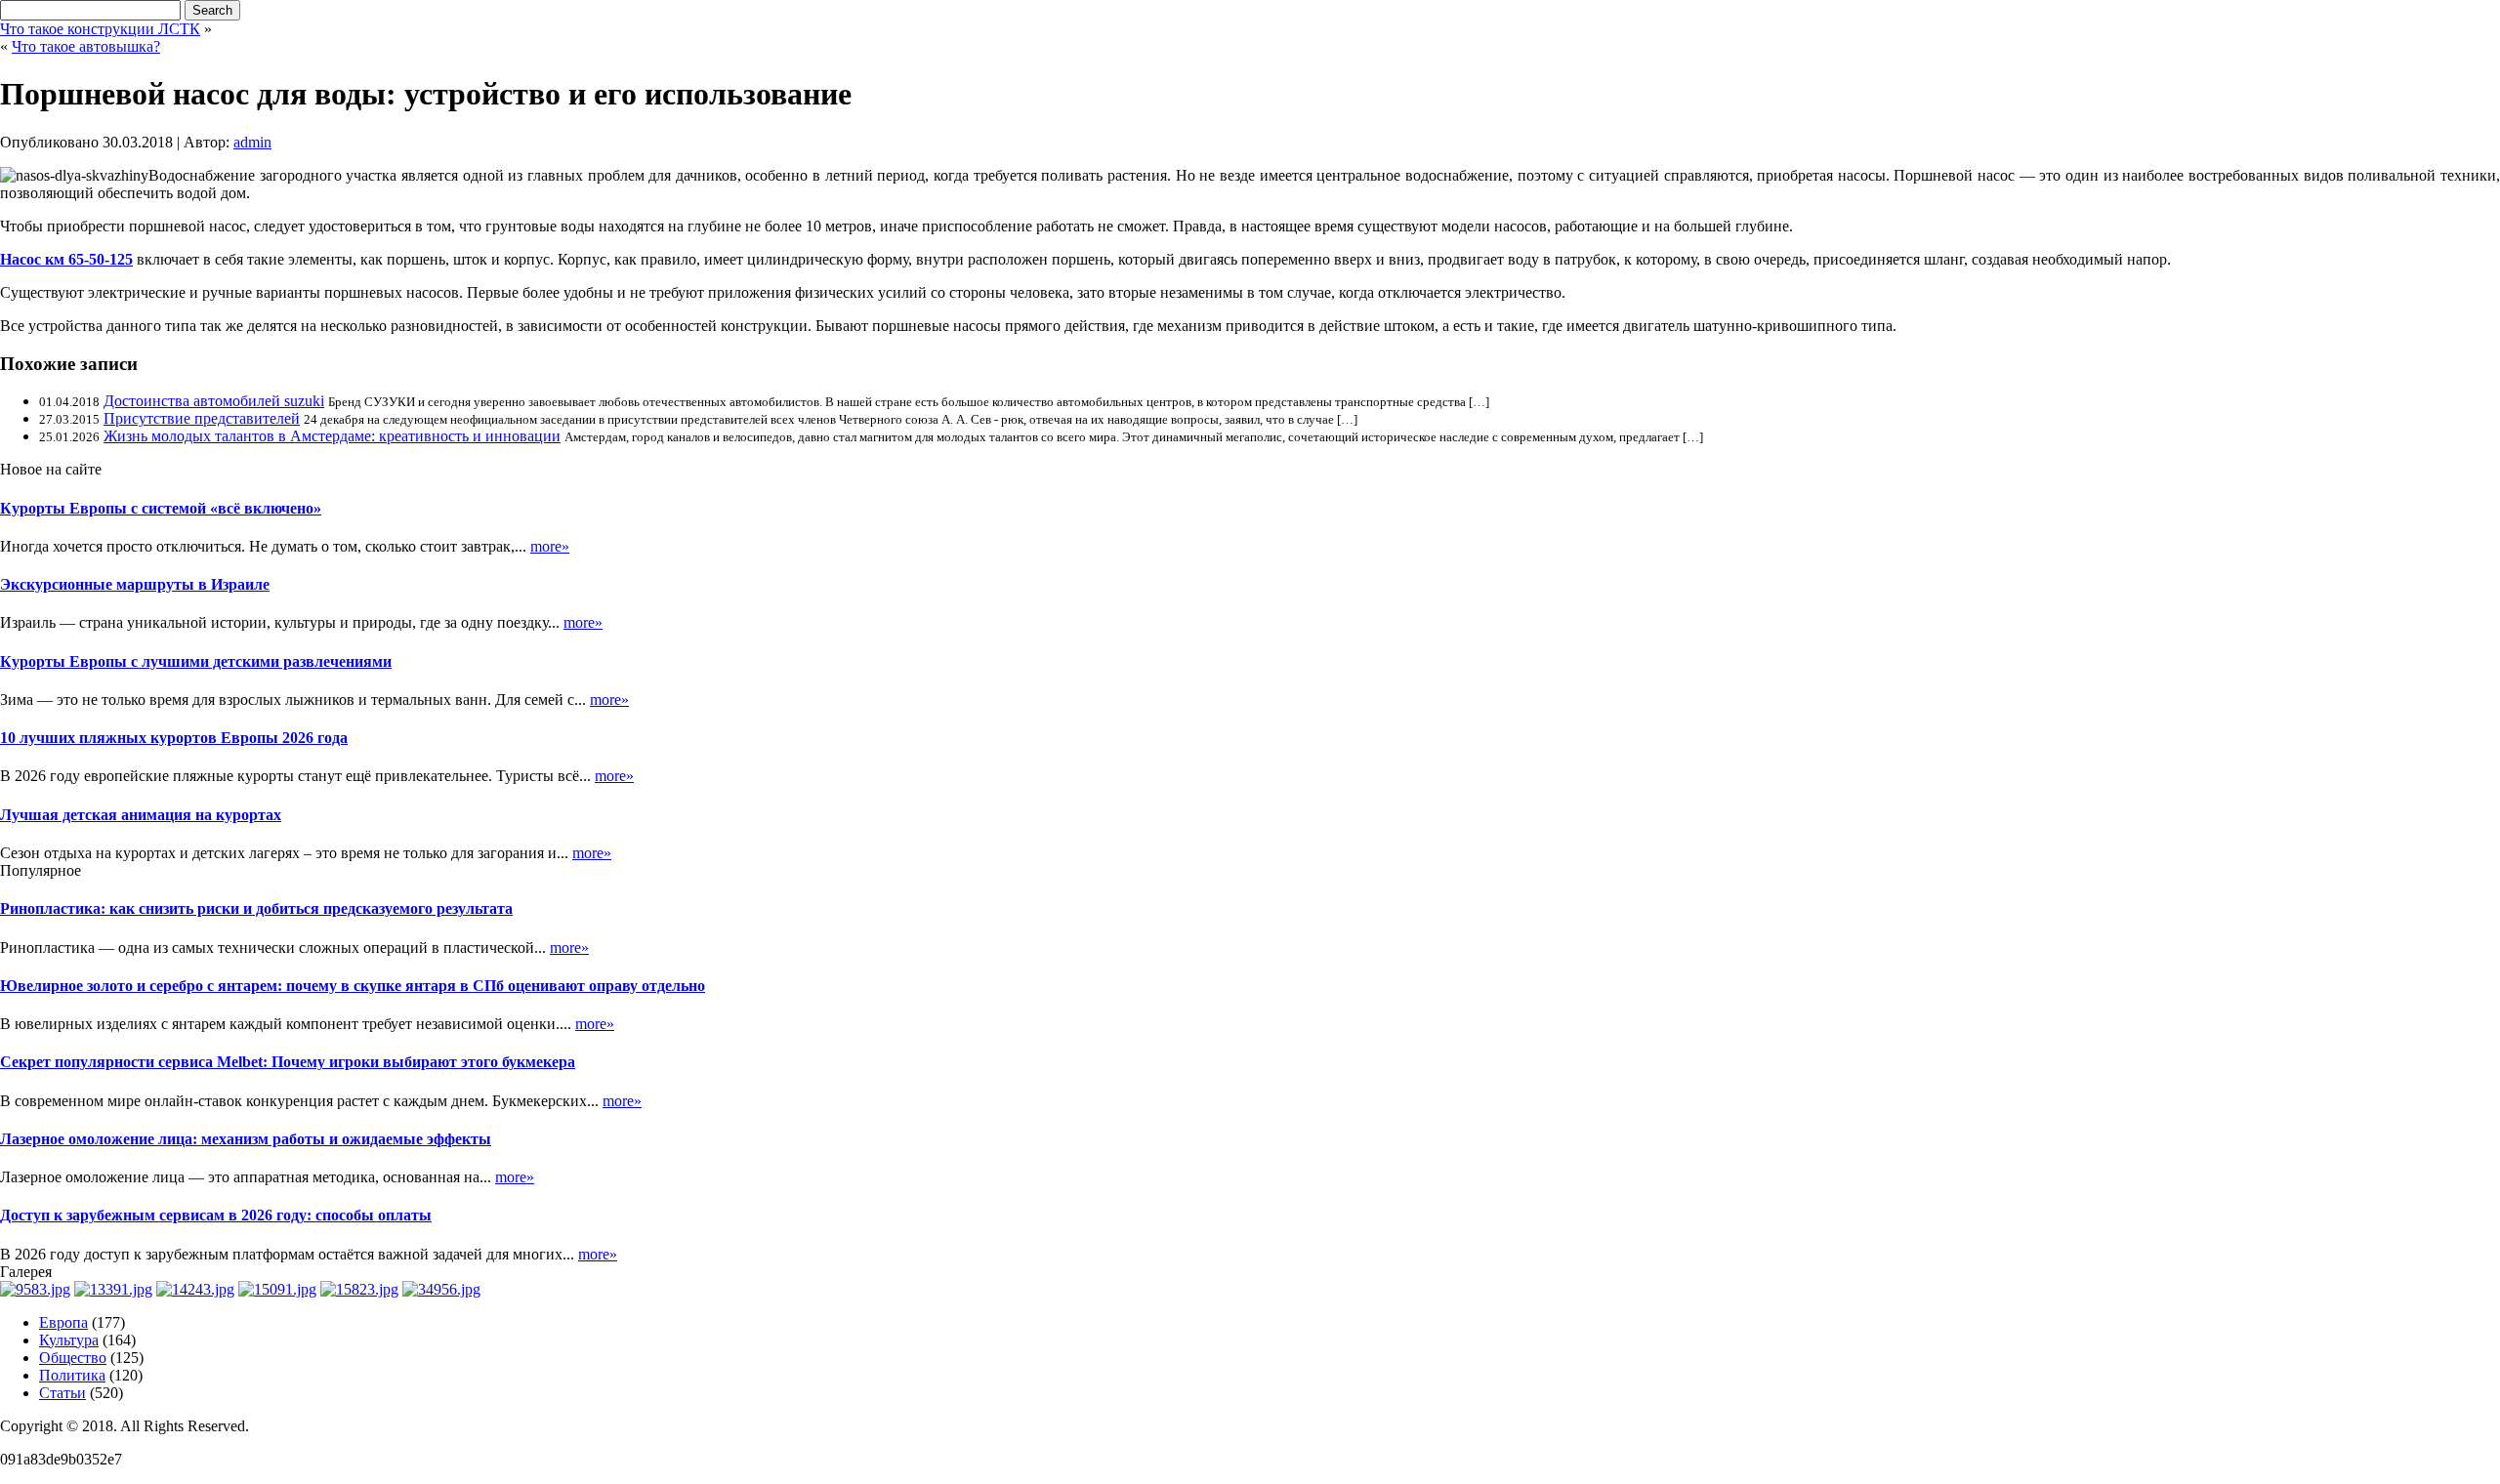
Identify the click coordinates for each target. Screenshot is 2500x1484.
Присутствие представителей (202, 418)
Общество (73, 1358)
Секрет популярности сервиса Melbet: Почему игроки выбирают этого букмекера (288, 1062)
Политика (72, 1375)
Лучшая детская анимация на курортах (141, 815)
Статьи (62, 1393)
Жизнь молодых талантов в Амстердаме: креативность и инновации (332, 436)
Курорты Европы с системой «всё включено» (161, 508)
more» (550, 546)
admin (252, 142)
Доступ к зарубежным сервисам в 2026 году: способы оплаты (216, 1215)
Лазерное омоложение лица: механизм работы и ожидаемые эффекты (246, 1139)
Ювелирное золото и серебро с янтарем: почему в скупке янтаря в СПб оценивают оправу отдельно (353, 986)
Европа (63, 1322)
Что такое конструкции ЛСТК (100, 29)
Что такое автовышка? (86, 46)
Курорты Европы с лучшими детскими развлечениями (196, 661)
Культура (69, 1340)
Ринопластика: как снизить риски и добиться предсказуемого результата (256, 908)
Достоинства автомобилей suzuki (214, 401)
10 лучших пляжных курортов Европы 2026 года (174, 738)
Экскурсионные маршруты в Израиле (135, 584)
